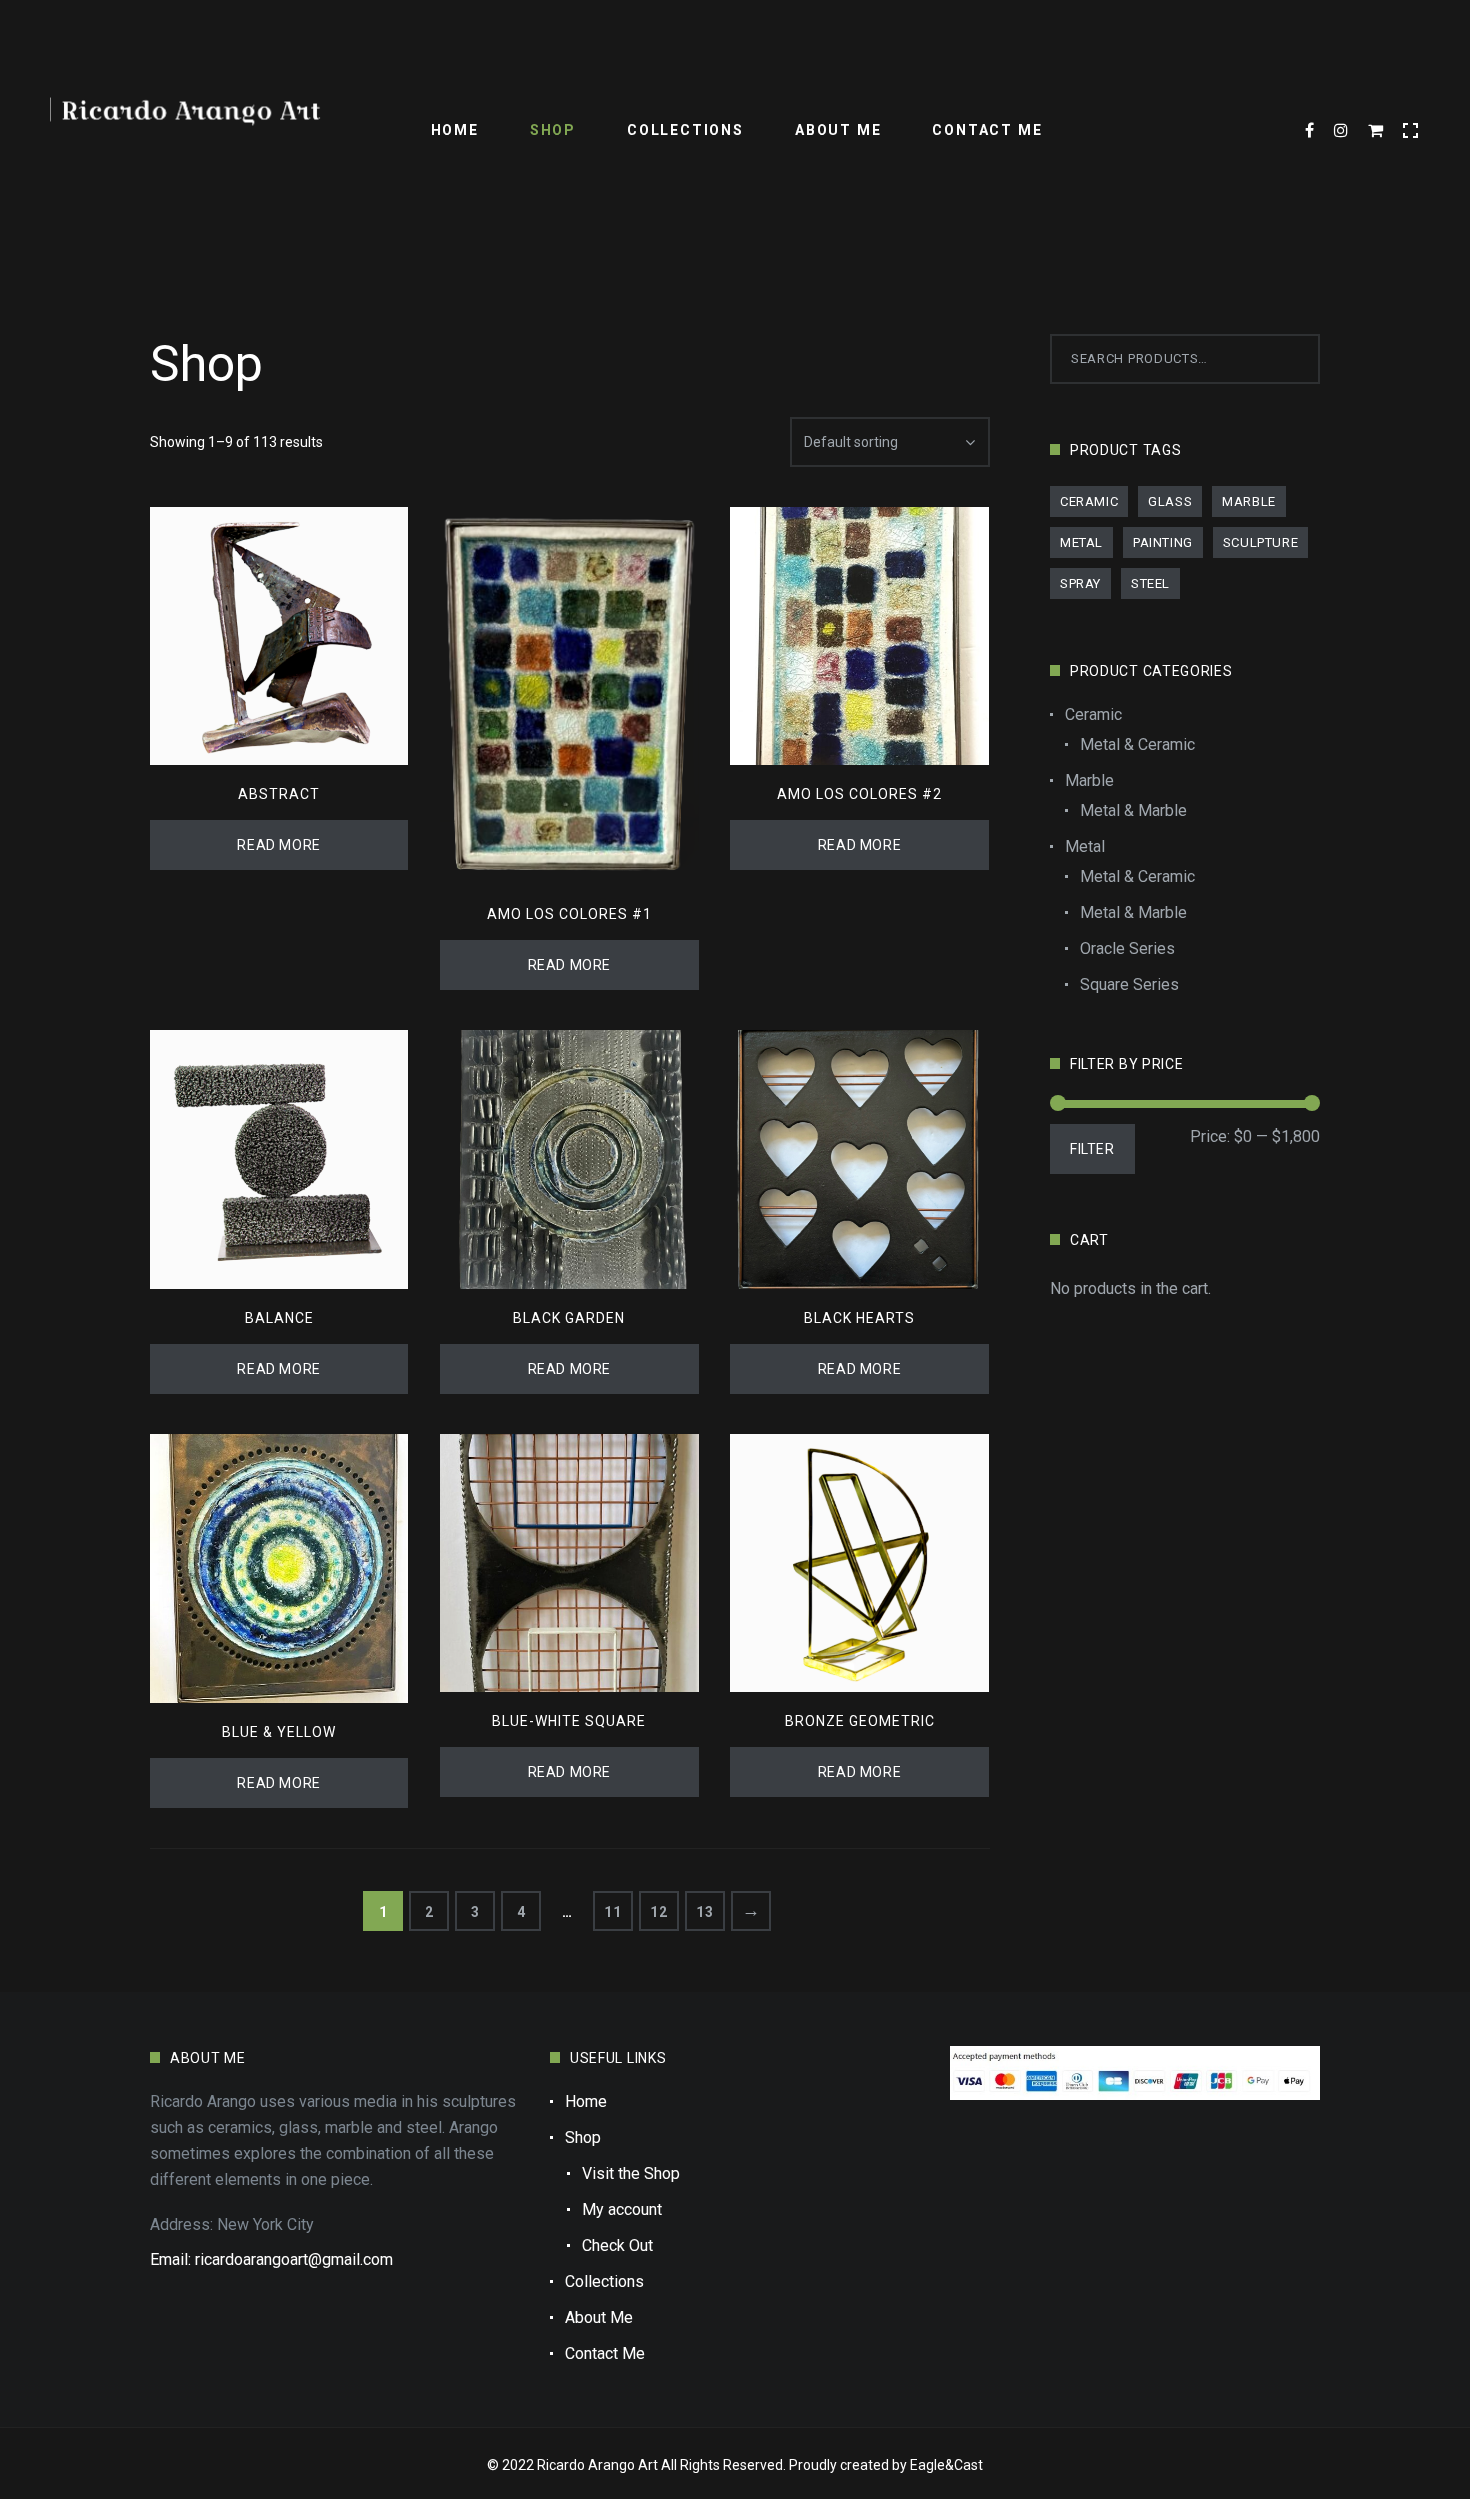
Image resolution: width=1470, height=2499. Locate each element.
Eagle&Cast (946, 2465)
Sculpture (1260, 542)
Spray (1080, 583)
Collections (685, 130)
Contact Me (987, 130)
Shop (553, 130)
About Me (838, 130)
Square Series (1129, 984)
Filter (1092, 1149)
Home (455, 130)
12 (658, 1912)
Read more (278, 845)
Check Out (617, 2245)
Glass (1170, 501)
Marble (1249, 501)
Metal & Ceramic (1137, 744)
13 (704, 1912)
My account (622, 2209)
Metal (1081, 542)
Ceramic (1089, 501)
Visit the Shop (631, 2173)
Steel (1150, 583)
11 (612, 1912)
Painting (1163, 542)
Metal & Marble (1133, 810)
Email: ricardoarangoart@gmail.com (271, 2259)
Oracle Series (1127, 948)
